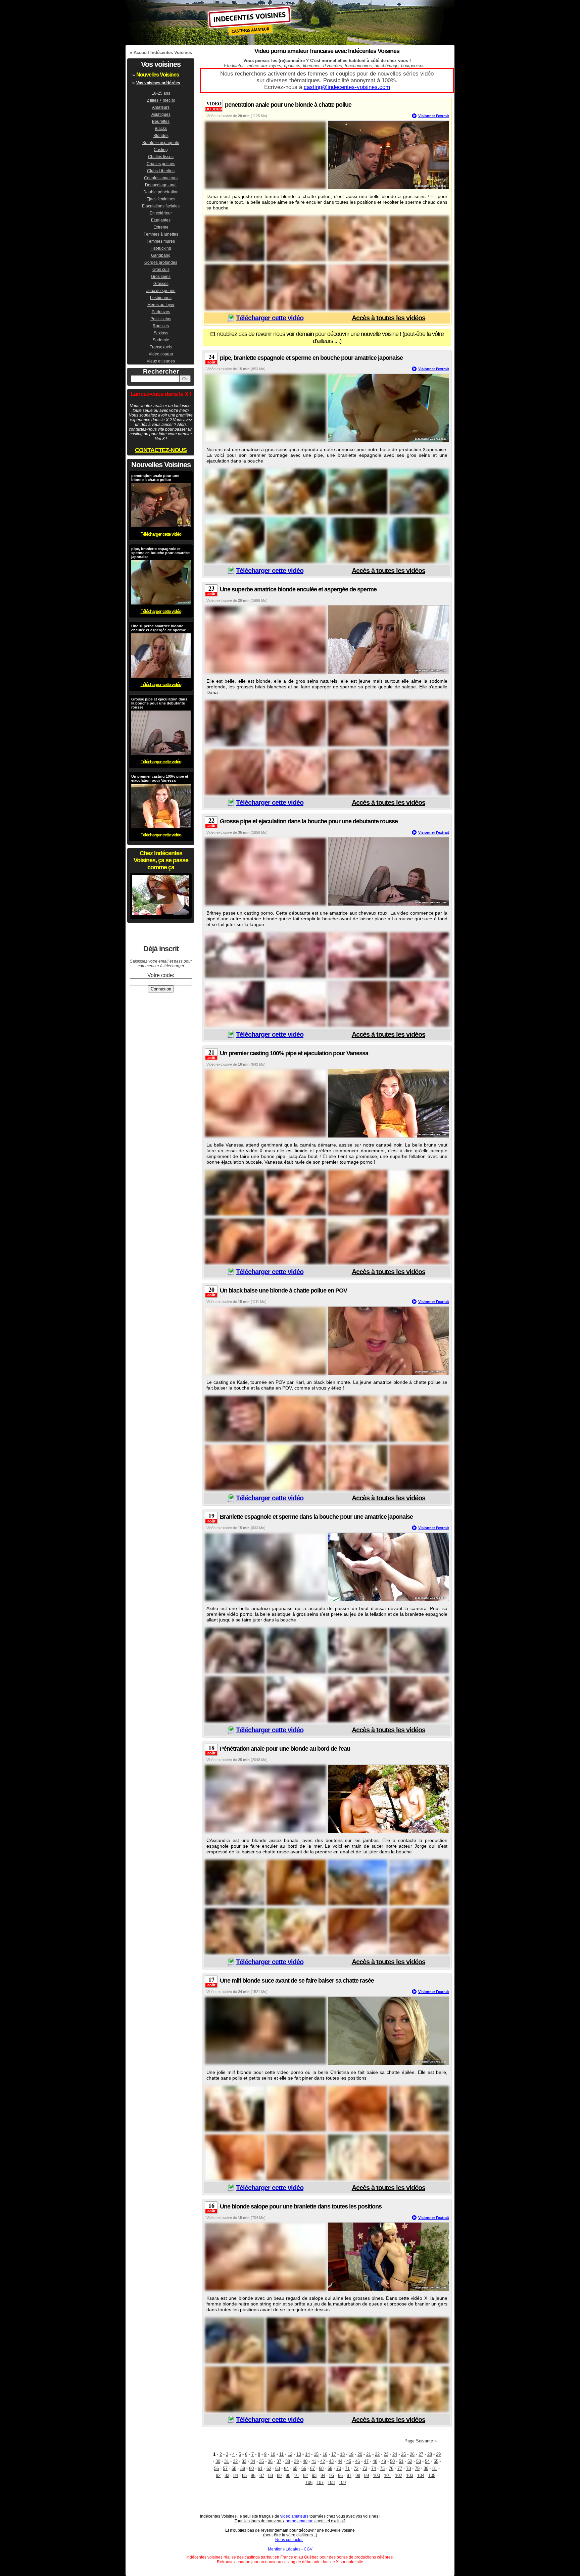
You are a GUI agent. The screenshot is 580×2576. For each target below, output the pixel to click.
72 (356, 2468)
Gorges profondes (161, 262)
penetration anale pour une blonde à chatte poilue (288, 105)
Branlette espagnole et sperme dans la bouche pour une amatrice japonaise (316, 1517)
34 (253, 2461)
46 (357, 2461)
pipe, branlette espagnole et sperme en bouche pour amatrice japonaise (311, 358)
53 (419, 2461)
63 (278, 2468)
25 (403, 2454)
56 (216, 2468)
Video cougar (161, 354)
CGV (308, 2549)
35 (261, 2461)
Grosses (161, 284)
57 (225, 2468)
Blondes (161, 136)
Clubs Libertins (161, 171)
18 (342, 2454)
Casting (161, 150)
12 (290, 2454)
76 (391, 2468)
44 (340, 2461)
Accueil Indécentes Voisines (163, 53)
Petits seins (161, 319)
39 (296, 2461)
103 (410, 2475)
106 (309, 2483)
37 (279, 2461)
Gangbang (161, 255)
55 (436, 2461)
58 (234, 2468)
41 (314, 2461)
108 (331, 2483)
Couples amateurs (161, 178)
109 (342, 2483)
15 (316, 2454)
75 (382, 2468)
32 (235, 2461)
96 (340, 2475)
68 (321, 2468)
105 (432, 2475)
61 (260, 2468)
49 (384, 2461)
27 (421, 2454)
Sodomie (161, 340)
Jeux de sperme (161, 291)
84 (236, 2475)
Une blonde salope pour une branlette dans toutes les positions (301, 2206)
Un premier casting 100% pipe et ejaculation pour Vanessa (294, 1053)
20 (360, 2454)
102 (399, 2475)
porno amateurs (300, 2521)
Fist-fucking (161, 248)
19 (351, 2454)
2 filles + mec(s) (161, 100)
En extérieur (161, 213)
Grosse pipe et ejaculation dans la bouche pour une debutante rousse (309, 821)
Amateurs (161, 107)
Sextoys (161, 333)
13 (299, 2454)
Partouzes (161, 312)
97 (349, 2475)
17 (334, 2454)
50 (392, 2461)
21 (369, 2454)
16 (325, 2454)
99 (367, 2475)
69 (330, 2468)
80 (426, 2468)
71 (347, 2468)
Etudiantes (161, 220)
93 (314, 2475)
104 (421, 2475)
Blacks (161, 129)
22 (377, 2454)
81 (435, 2468)
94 (323, 2475)
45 (349, 2461)
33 (244, 2461)
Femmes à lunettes (161, 234)
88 (271, 2475)
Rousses (161, 326)
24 (395, 2454)
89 (279, 2475)
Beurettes (161, 121)
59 (243, 2468)
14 (307, 2454)
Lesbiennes (161, 298)
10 (273, 2454)
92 (305, 2475)
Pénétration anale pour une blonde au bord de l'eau (285, 1749)
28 (430, 2454)
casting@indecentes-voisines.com (347, 87)
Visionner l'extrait (434, 116)
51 (401, 2461)
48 (375, 2461)
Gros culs (161, 270)
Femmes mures (161, 241)
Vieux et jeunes (161, 361)
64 (286, 2468)
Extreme (161, 227)
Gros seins (161, 277)
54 (427, 2461)
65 (295, 2468)
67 (312, 2468)
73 (365, 2468)
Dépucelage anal (161, 185)
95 (332, 2475)
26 (412, 2454)
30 (218, 2461)
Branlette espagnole (161, 143)
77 (400, 2468)
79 (417, 2468)
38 (288, 2461)
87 (262, 2475)
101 (388, 2475)
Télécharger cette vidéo (270, 318)
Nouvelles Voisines (158, 75)
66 (304, 2468)
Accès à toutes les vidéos (389, 318)
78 (408, 2468)
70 (339, 2468)
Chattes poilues (161, 164)
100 (376, 2475)
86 (253, 2475)
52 (410, 2461)
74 (374, 2468)
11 (281, 2454)
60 (251, 2468)
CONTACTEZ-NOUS (161, 450)
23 (386, 2454)
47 (366, 2461)
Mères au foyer (161, 305)
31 (227, 2461)
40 (305, 2461)
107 (320, 2483)
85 (244, 2475)
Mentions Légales (285, 2549)
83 (227, 2475)
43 (331, 2461)
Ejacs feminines (161, 199)
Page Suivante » (421, 2441)
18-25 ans (161, 93)
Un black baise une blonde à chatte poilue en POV (283, 1291)
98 (358, 2475)
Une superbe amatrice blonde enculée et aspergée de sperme (298, 589)
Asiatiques (161, 114)
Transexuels (161, 347)
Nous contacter (289, 2540)
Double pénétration (161, 192)
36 (270, 2461)
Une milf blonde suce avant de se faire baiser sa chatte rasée (297, 1981)
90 (288, 2475)
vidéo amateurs (294, 2516)
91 (297, 2475)
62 (269, 2468)
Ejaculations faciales (161, 206)
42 (323, 2461)
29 (438, 2454)
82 (218, 2475)
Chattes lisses (161, 157)
